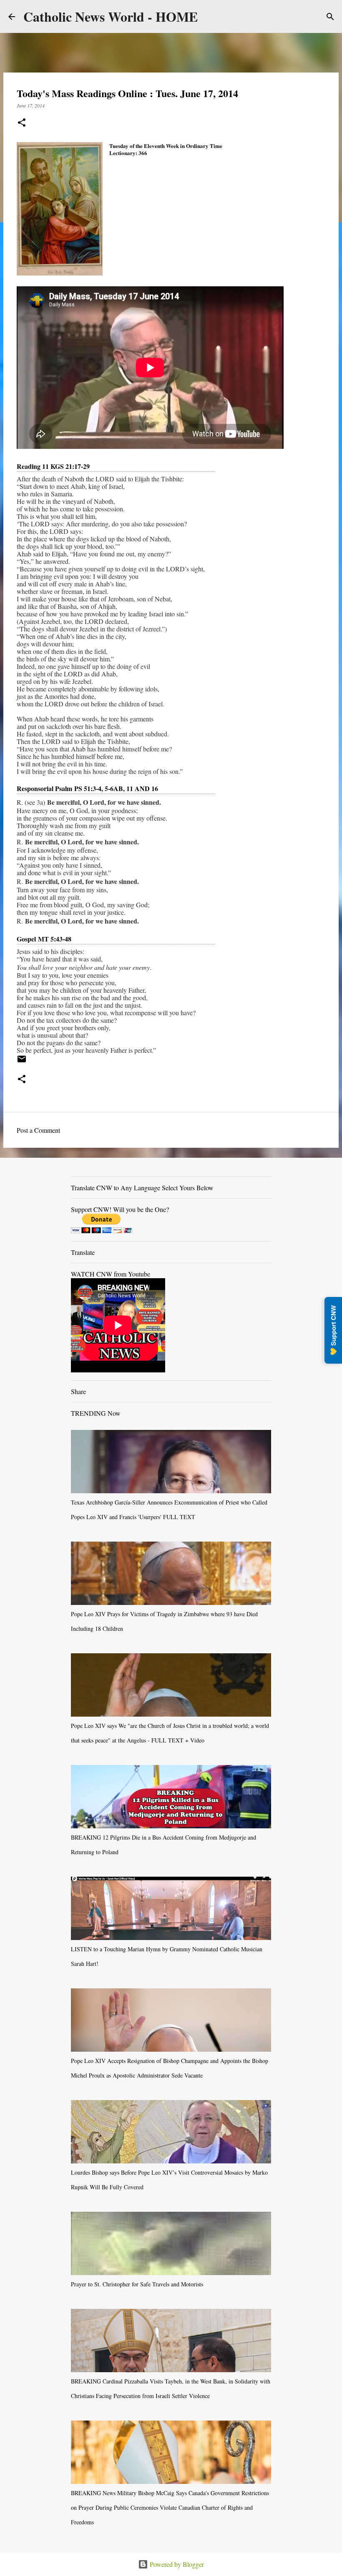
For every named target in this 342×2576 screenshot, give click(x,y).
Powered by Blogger (176, 2564)
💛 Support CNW (333, 1330)
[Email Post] (22, 1062)
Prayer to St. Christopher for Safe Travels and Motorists (137, 2284)
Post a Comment (38, 1130)
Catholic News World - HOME (111, 16)
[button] (22, 123)
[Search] (330, 17)
